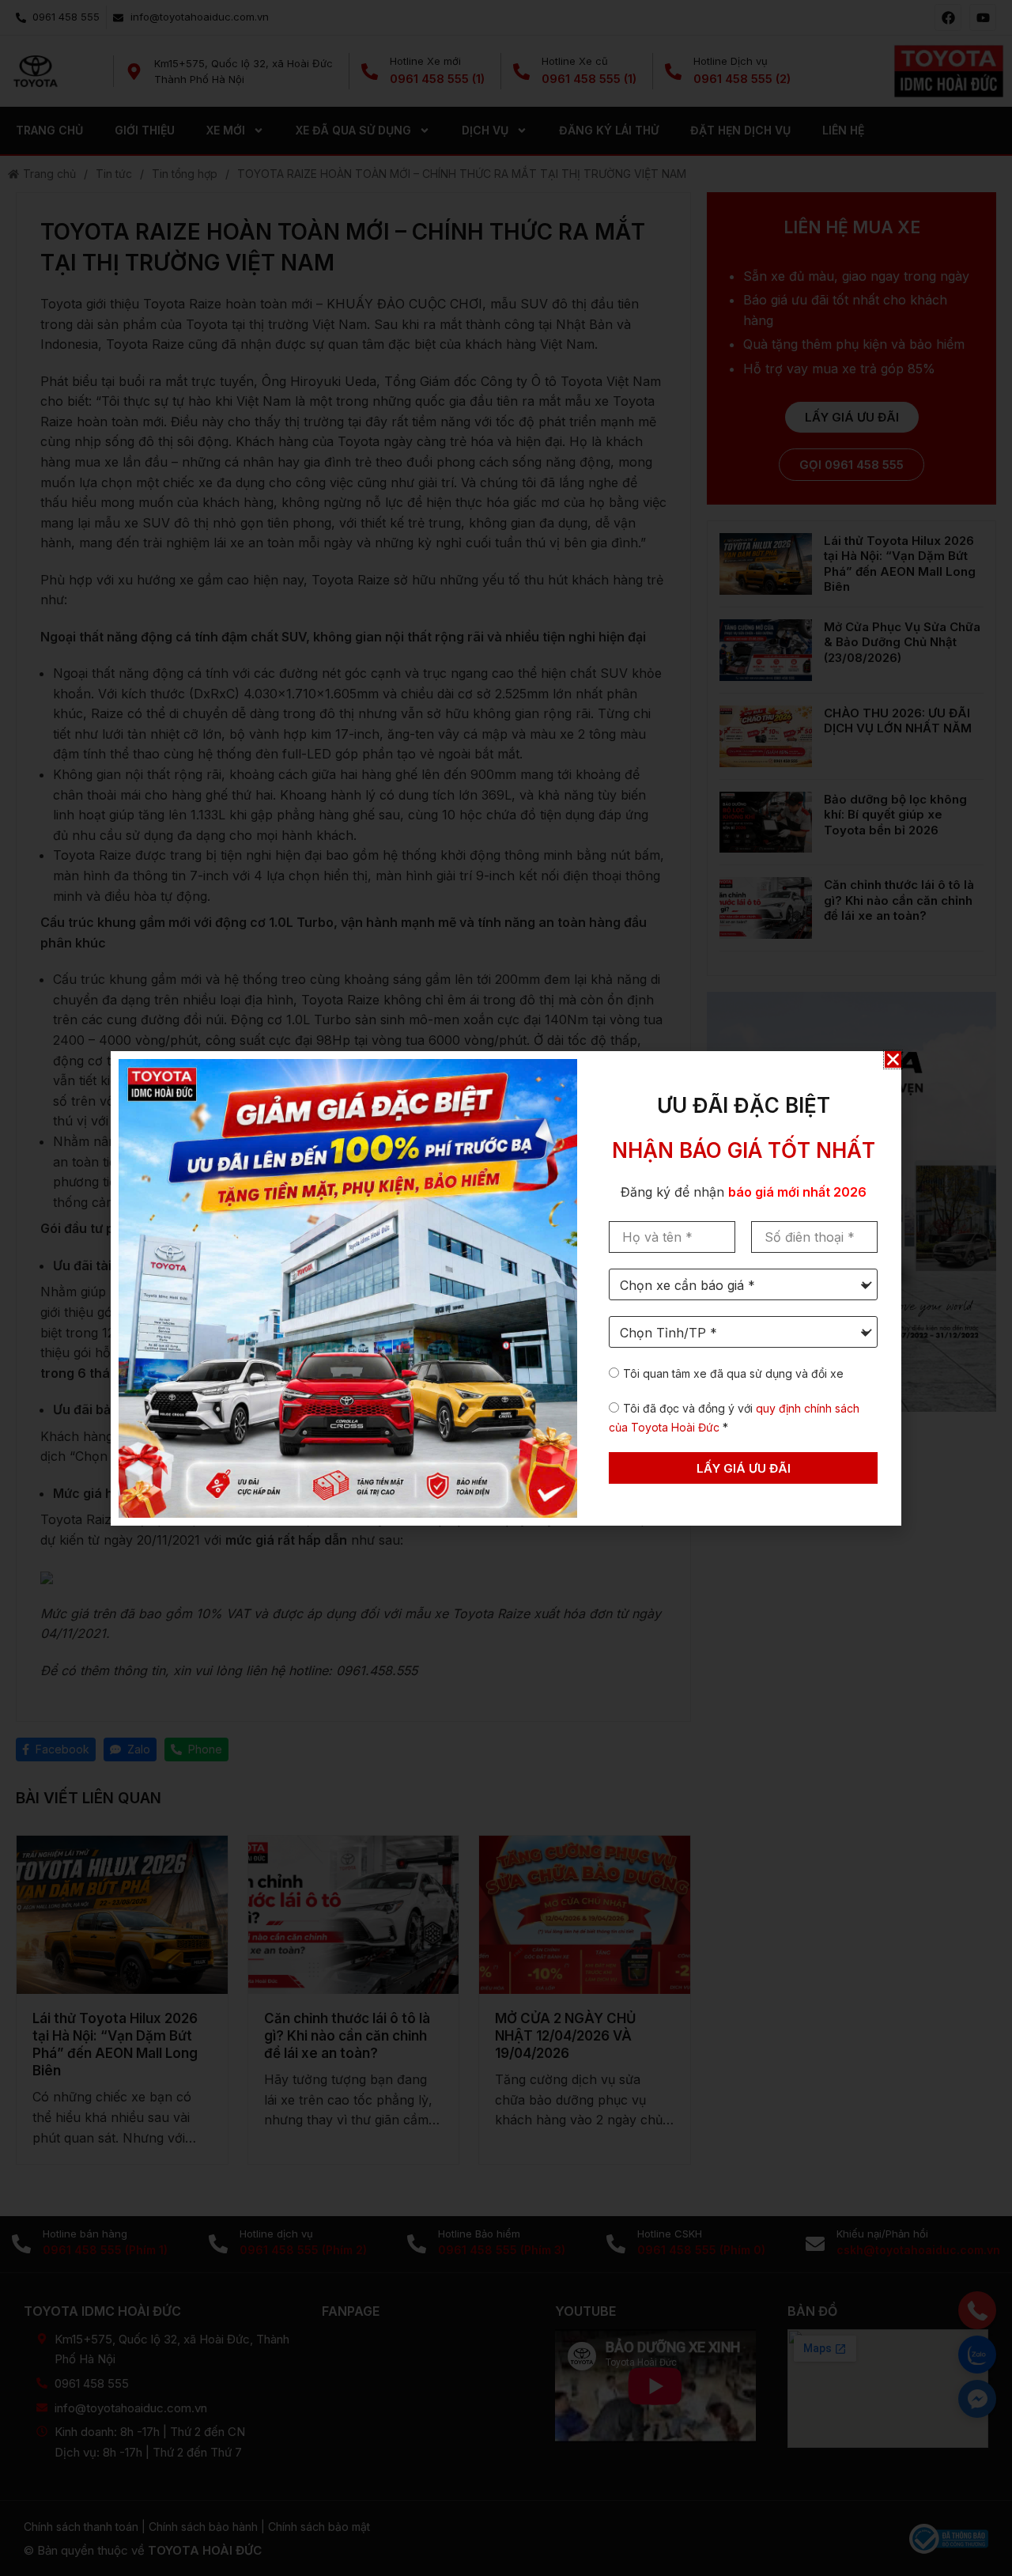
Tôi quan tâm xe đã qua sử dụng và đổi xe (733, 1373)
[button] (893, 1059)
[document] (506, 1288)
